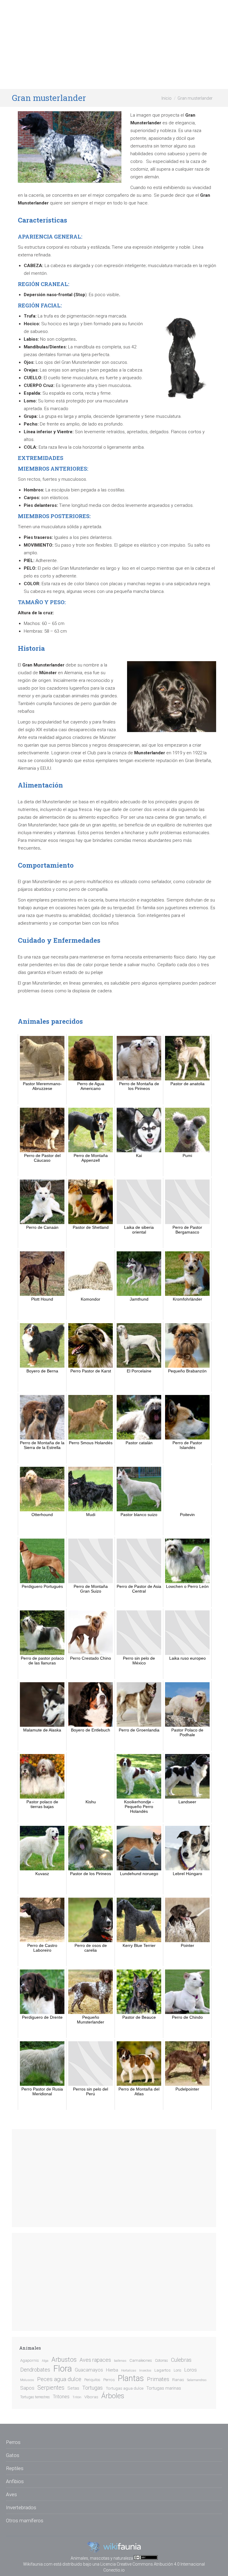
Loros (191, 2370)
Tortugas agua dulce (125, 2388)
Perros (109, 2380)
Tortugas (92, 2388)
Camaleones (141, 2360)
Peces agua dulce (59, 2379)
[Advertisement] (114, 45)
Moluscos (27, 2380)
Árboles (113, 2396)
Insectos (145, 2371)
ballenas (120, 2361)
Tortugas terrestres (35, 2397)
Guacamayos (89, 2370)
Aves (11, 2494)
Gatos (13, 2455)
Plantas (131, 2378)
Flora (62, 2369)
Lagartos (163, 2370)
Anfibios (15, 2481)
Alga (45, 2361)
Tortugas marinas (164, 2388)
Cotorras (161, 2361)
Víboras (91, 2397)
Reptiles (15, 2468)
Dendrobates (35, 2370)
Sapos (27, 2388)
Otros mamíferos (25, 2521)
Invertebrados (21, 2507)
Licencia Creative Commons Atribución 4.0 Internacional (153, 2564)
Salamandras (197, 2380)
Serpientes (51, 2388)
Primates (158, 2379)
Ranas (178, 2380)
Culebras (181, 2360)
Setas (73, 2388)
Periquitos (92, 2380)
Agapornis (30, 2360)
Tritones (61, 2397)
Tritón (77, 2397)
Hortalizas (129, 2371)
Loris (178, 2370)
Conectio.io (114, 2570)
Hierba (112, 2370)
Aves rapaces (95, 2360)
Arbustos (64, 2360)
